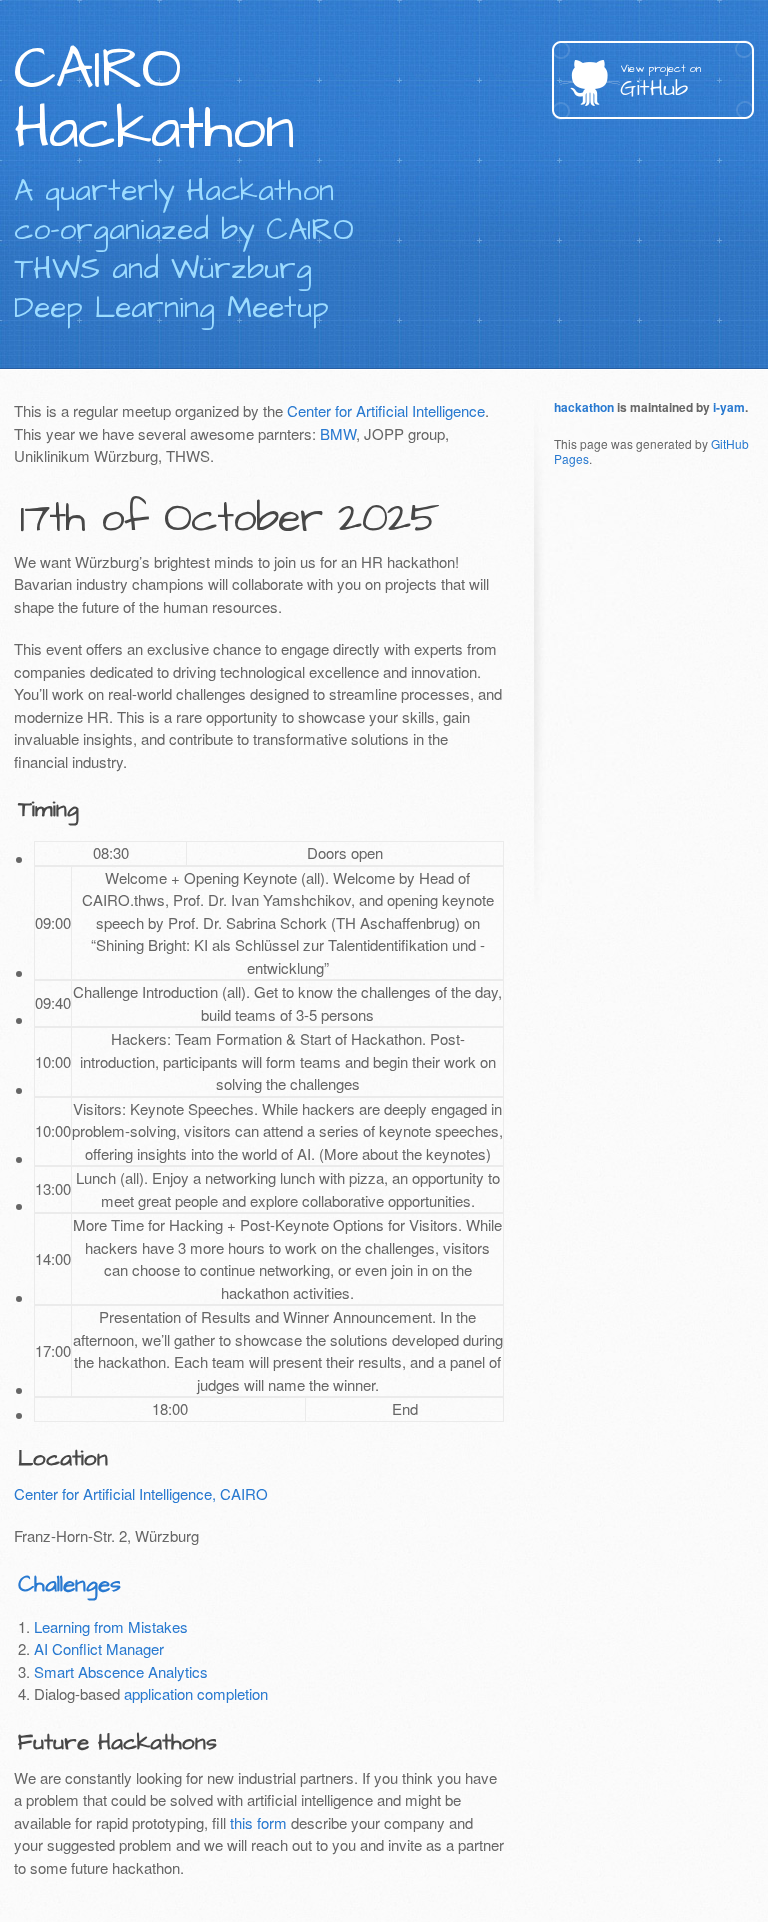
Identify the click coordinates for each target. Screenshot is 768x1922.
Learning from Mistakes (111, 1626)
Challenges (69, 1584)
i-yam (729, 407)
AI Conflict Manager (99, 1648)
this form (258, 1822)
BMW (338, 433)
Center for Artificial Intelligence (386, 410)
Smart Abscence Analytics (121, 1671)
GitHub (660, 82)
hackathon (584, 407)
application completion (196, 1693)
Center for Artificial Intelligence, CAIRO (141, 1493)
